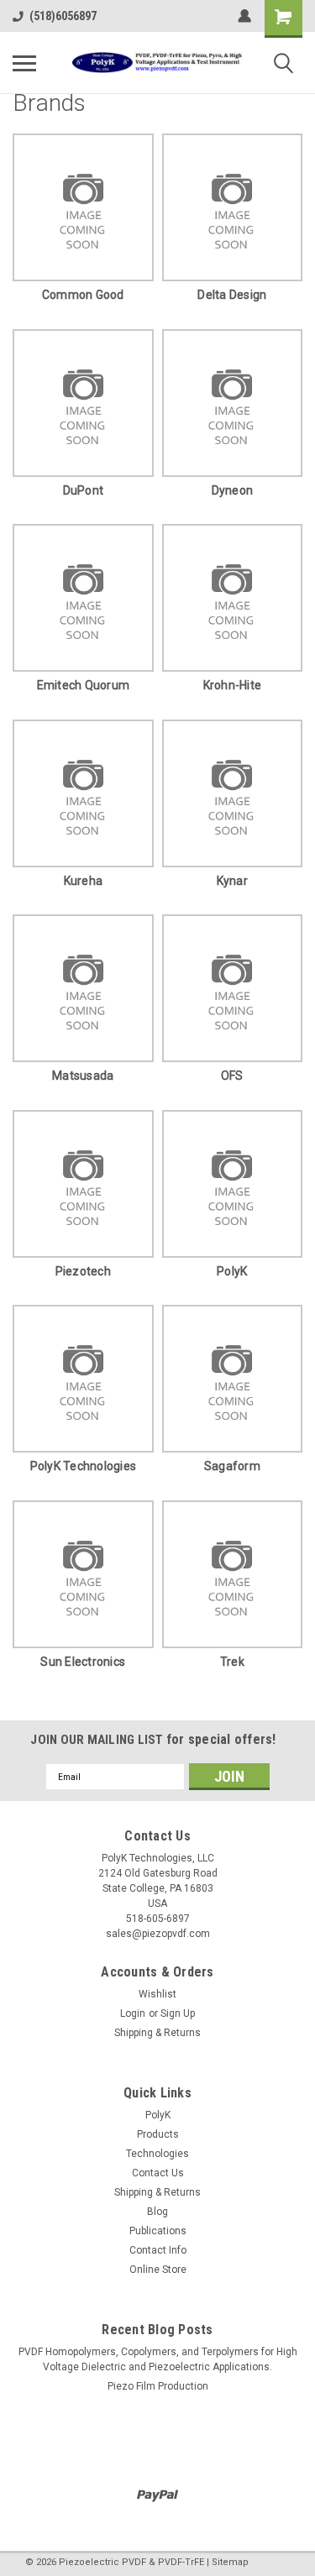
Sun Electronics (83, 1662)
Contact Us (158, 2173)
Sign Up (178, 2013)
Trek (232, 1662)
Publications (158, 2231)
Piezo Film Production (158, 2386)
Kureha (84, 881)
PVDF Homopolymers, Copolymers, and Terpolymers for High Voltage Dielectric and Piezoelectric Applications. (158, 2359)
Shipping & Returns (157, 2033)
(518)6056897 (63, 16)
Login (133, 2013)
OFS (232, 1076)
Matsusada (83, 1076)
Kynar (232, 881)
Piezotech (83, 1271)
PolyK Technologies (84, 1466)
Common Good (83, 295)
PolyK (232, 1271)
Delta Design (232, 295)
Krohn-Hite (233, 685)
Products (158, 2134)
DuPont (84, 490)
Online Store (158, 2270)
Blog (157, 2212)
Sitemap (230, 2562)
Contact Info (158, 2250)
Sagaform (232, 1466)
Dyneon (233, 490)
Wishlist (157, 1994)
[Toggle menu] (24, 63)
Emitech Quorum (84, 685)
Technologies (157, 2154)
